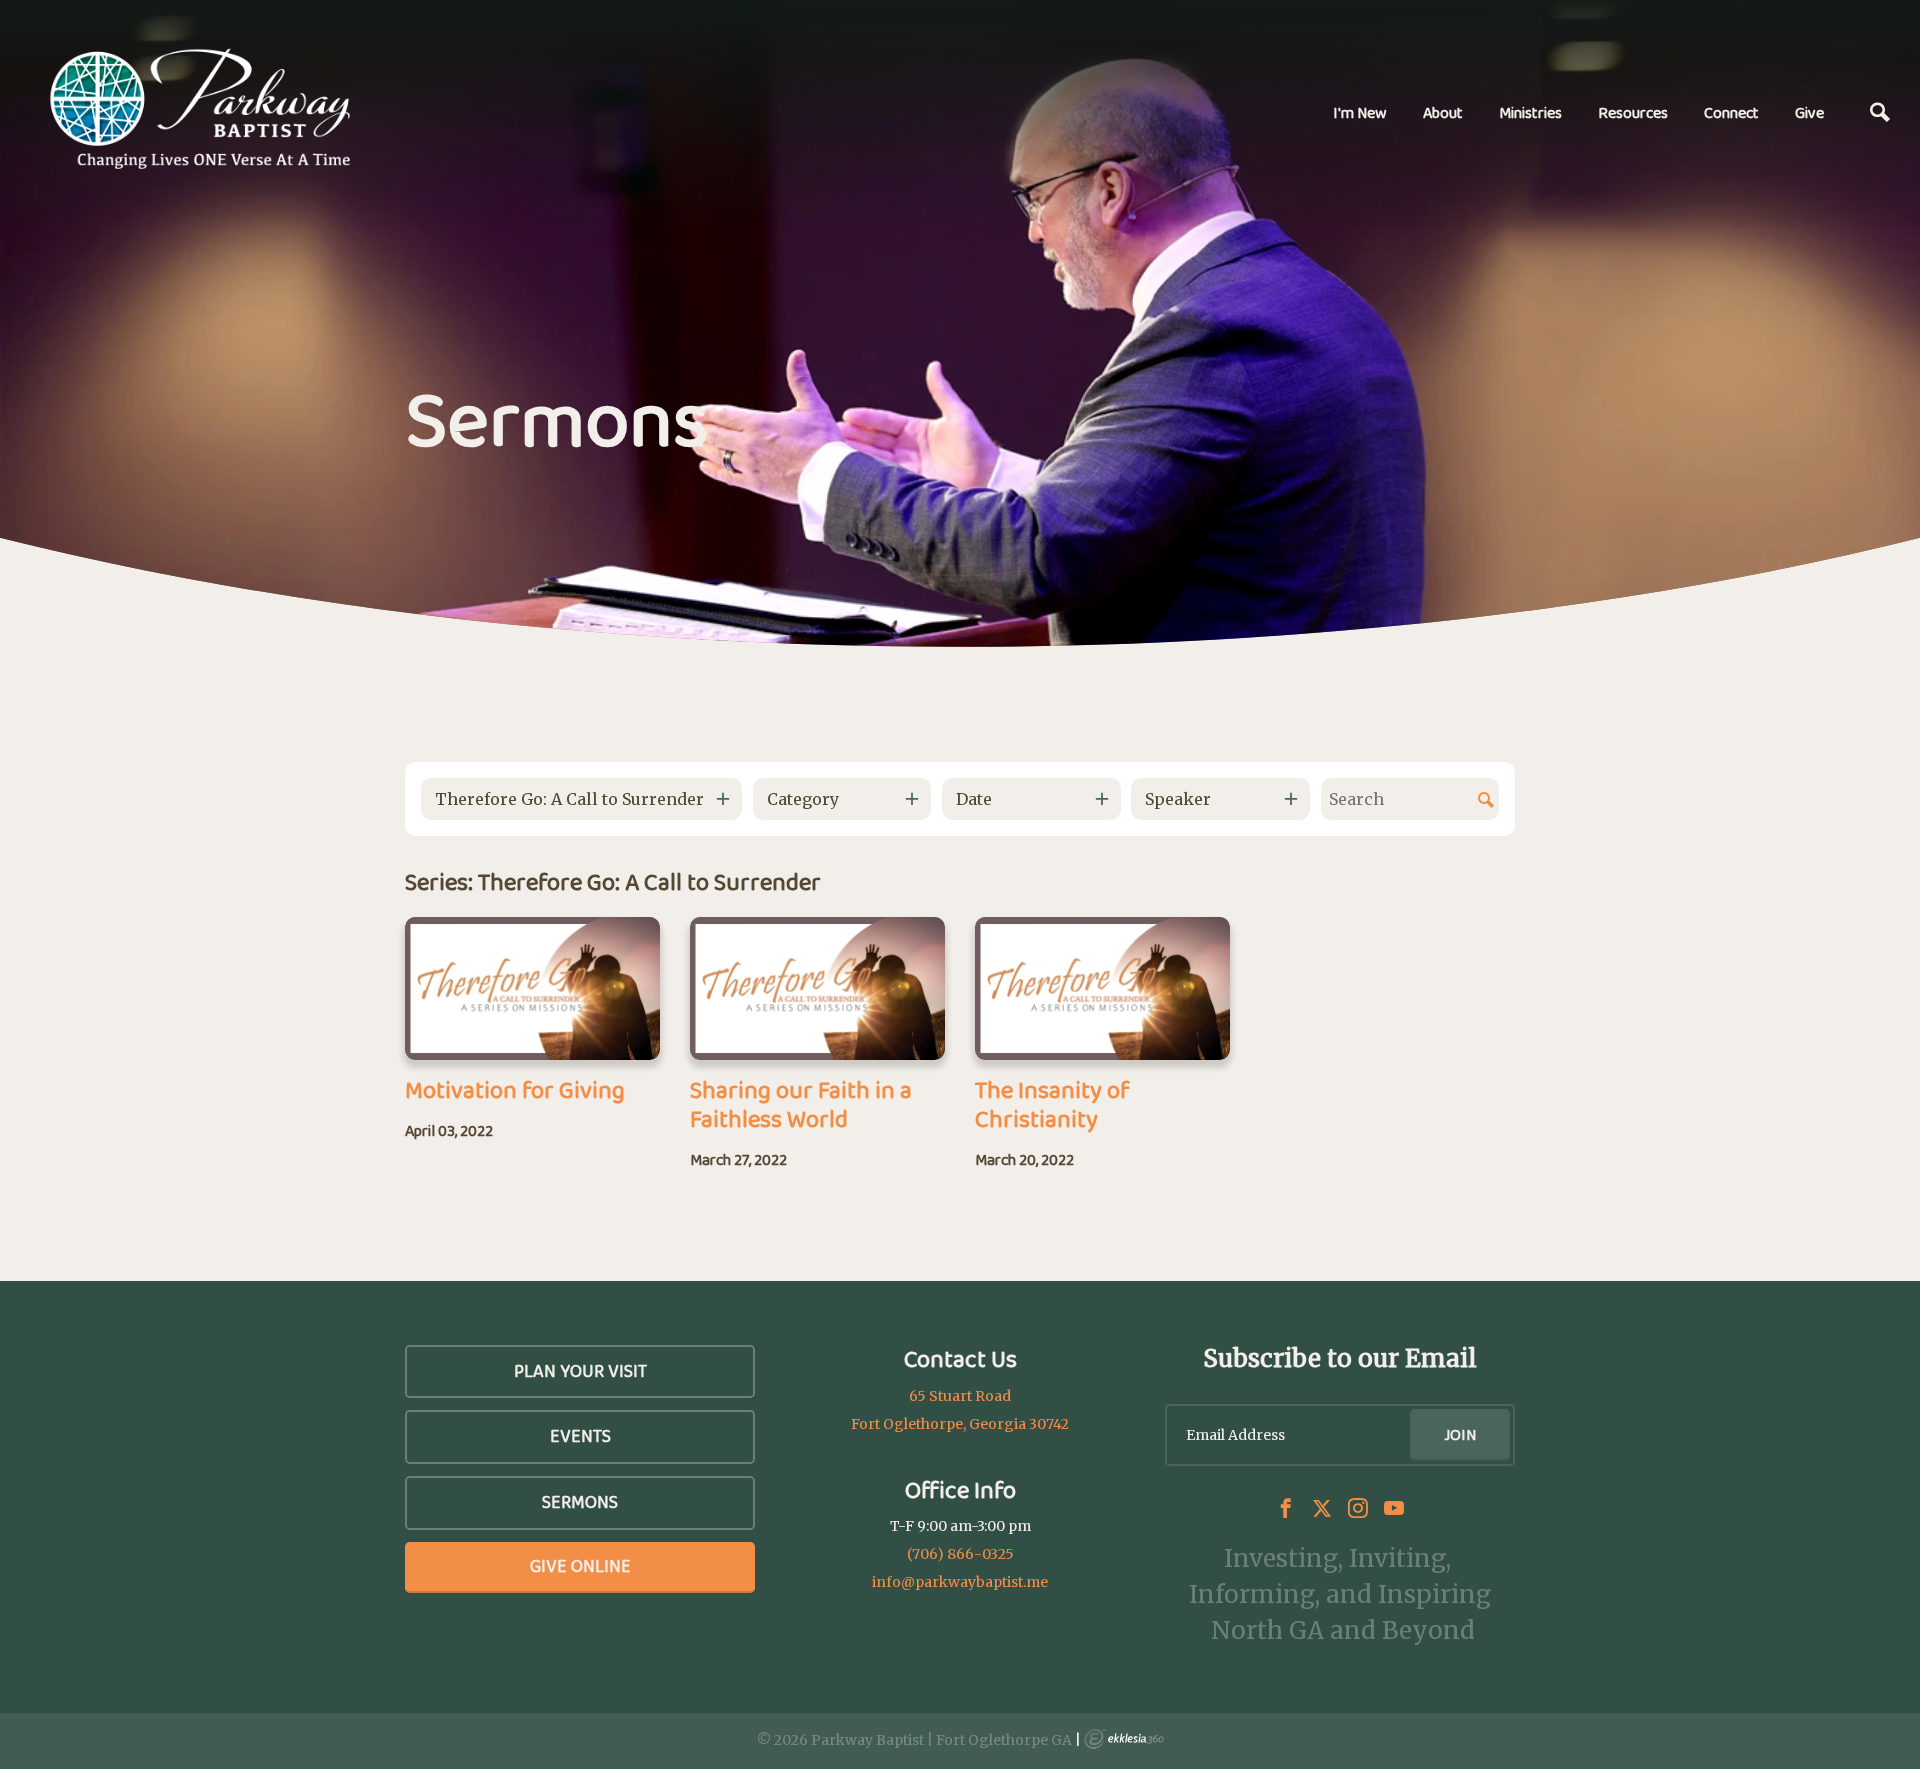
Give (1809, 112)
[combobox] (581, 799)
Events (580, 1436)
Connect (1731, 112)
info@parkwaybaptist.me (960, 1582)
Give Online (580, 1566)
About (1443, 112)
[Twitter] (1322, 1508)
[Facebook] (1286, 1508)
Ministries (1530, 112)
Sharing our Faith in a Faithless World (801, 1104)
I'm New (1360, 112)
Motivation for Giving (515, 1089)
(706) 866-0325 (960, 1554)
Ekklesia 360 (1124, 1739)
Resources (1633, 112)
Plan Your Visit (580, 1371)
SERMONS (580, 1502)
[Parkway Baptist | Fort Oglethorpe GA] (200, 109)
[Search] (1880, 113)
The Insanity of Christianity (1052, 1104)
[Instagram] (1358, 1508)
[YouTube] (1394, 1508)
